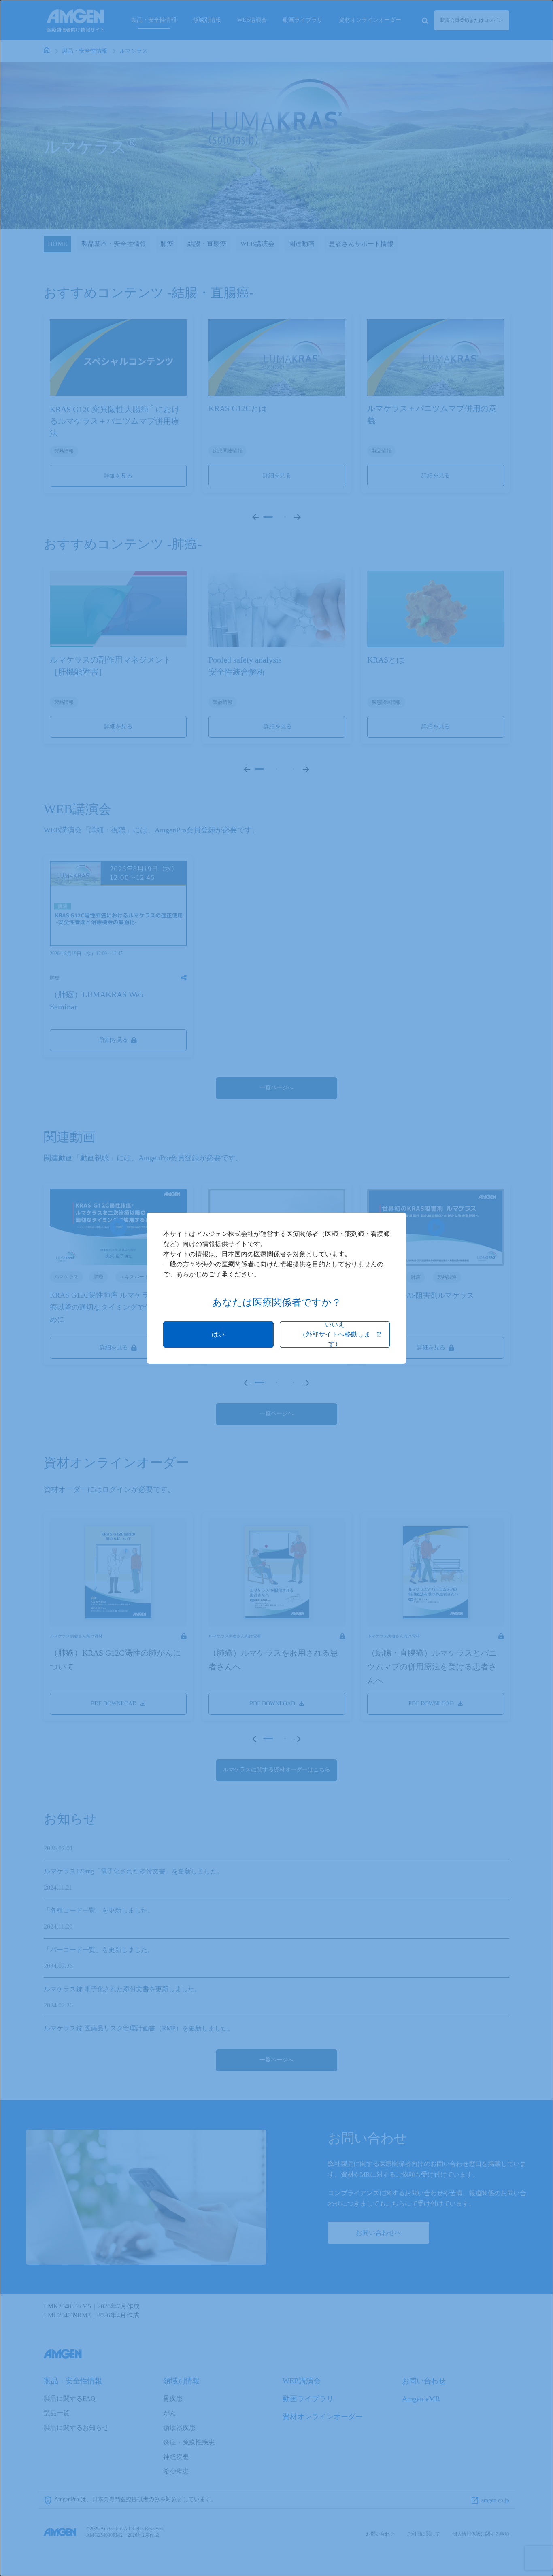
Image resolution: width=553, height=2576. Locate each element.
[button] (218, 1335)
